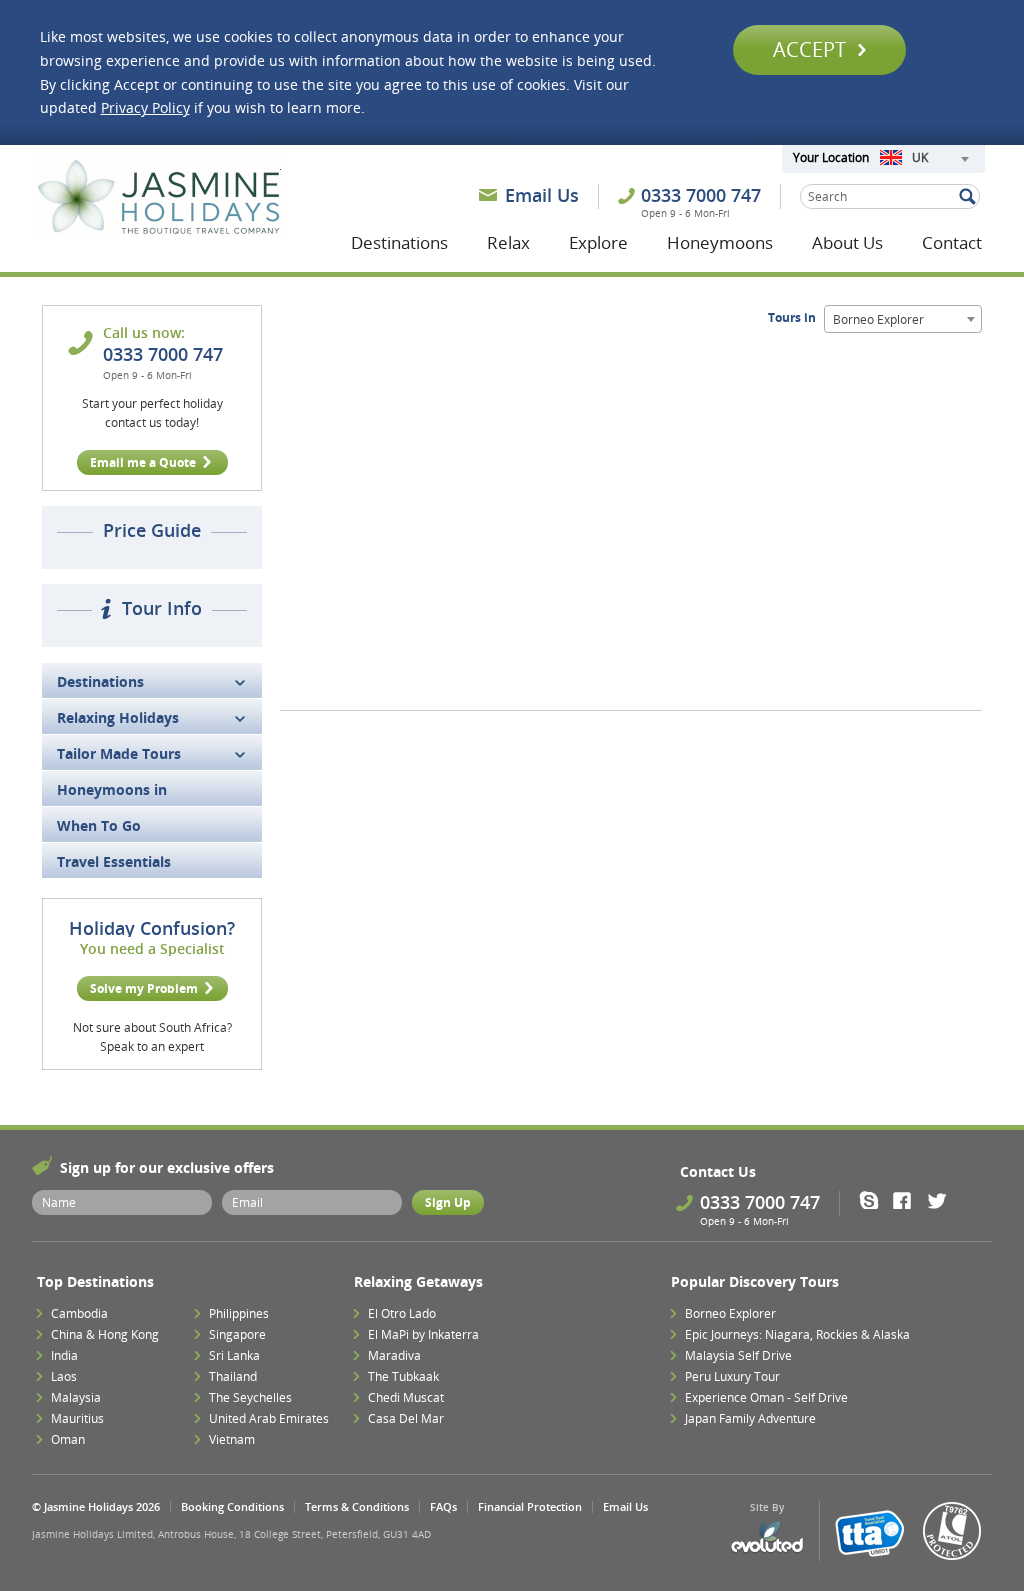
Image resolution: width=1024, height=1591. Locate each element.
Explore (598, 242)
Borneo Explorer (730, 1313)
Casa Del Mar (406, 1418)
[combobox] (924, 159)
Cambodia (79, 1313)
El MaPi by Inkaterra (423, 1334)
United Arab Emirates (269, 1418)
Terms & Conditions (357, 1506)
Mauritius (77, 1418)
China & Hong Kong (105, 1334)
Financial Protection (530, 1506)
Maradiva (394, 1355)
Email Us (542, 195)
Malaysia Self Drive (738, 1355)
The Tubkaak (403, 1376)
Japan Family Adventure (750, 1418)
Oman (68, 1439)
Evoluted (767, 1537)
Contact (952, 242)
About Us (847, 242)
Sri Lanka (234, 1355)
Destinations (399, 242)
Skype (875, 1200)
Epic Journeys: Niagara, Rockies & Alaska (797, 1334)
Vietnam (232, 1439)
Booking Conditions (232, 1506)
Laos (64, 1376)
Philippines (239, 1313)
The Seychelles (250, 1397)
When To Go (99, 825)
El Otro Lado (402, 1313)
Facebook (908, 1200)
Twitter (941, 1200)
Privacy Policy (145, 107)
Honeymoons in (112, 789)
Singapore (237, 1334)
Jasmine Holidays (159, 198)
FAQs (443, 1506)
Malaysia (76, 1397)
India (64, 1355)
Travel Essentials (114, 861)
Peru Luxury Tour (732, 1376)
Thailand (233, 1376)
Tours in (793, 317)
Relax (508, 242)
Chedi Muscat (406, 1397)
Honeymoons (720, 242)
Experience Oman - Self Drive (766, 1397)
